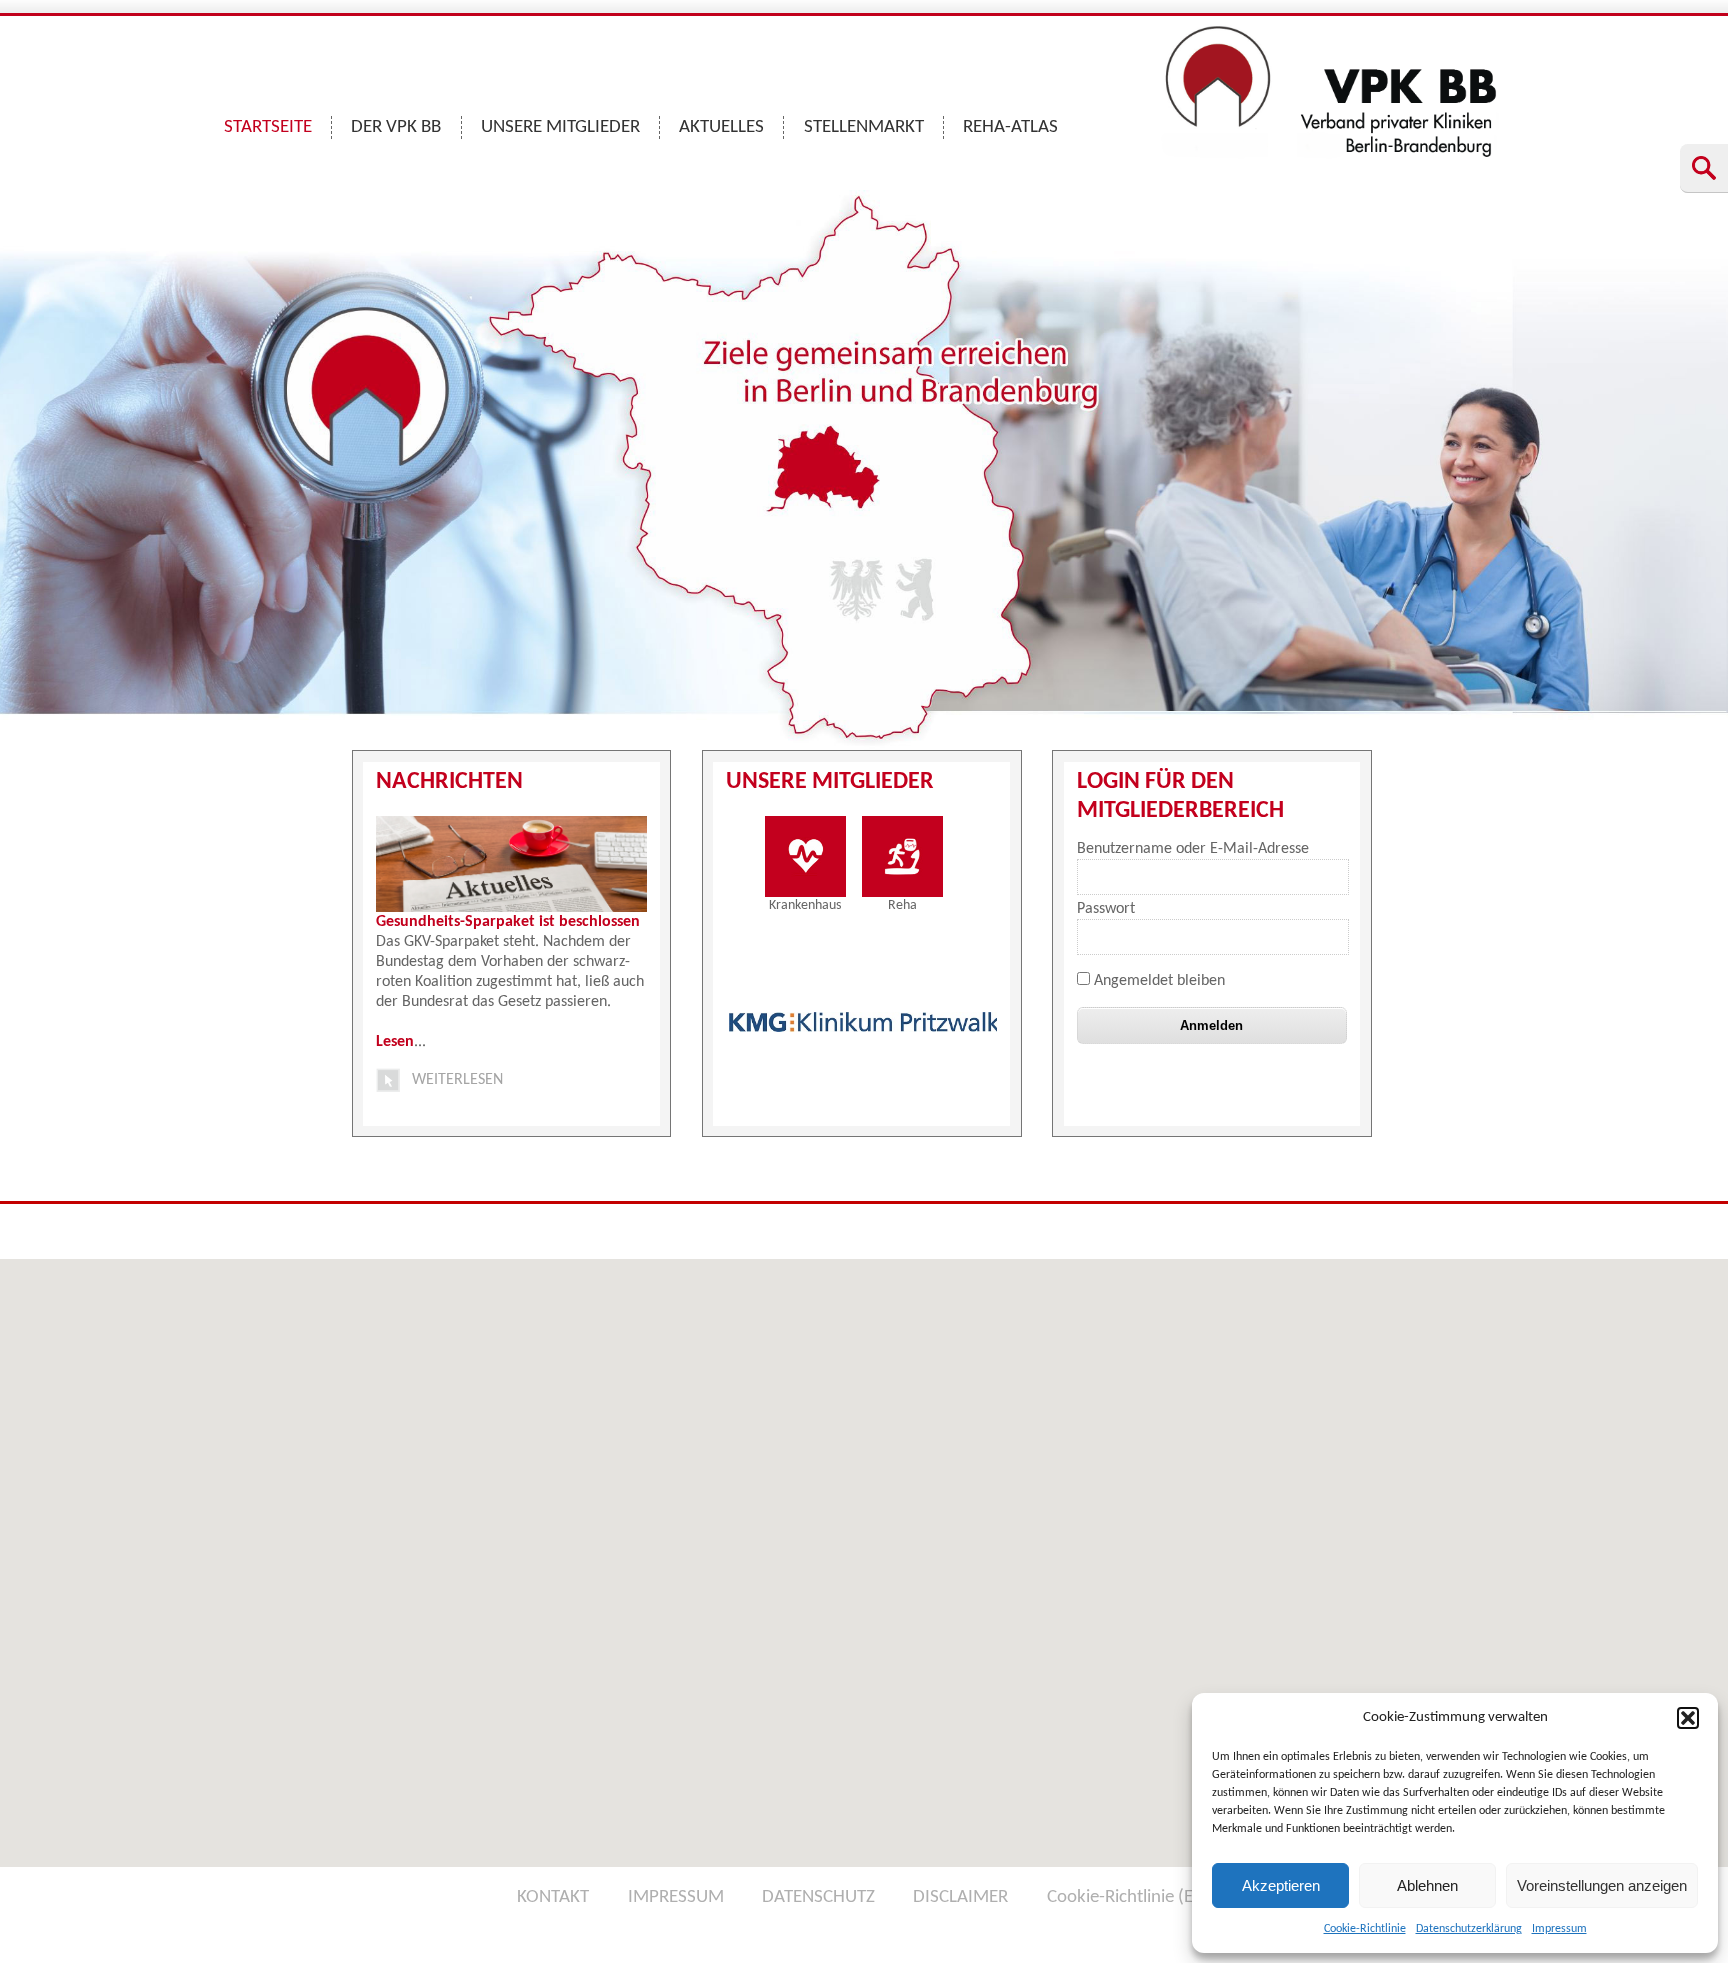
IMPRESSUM (676, 1897)
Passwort (1106, 909)
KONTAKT (553, 1897)
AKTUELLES (721, 127)
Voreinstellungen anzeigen (1602, 1885)
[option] (864, 1022)
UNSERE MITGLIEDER (560, 127)
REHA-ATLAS (1010, 127)
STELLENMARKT (864, 127)
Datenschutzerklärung (1469, 1929)
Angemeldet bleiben (1157, 981)
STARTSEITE (268, 127)
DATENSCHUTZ (818, 1897)
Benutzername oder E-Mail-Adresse (1193, 849)
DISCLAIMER (960, 1897)
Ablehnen (1427, 1885)
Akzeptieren (1281, 1885)
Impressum (1559, 1929)
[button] (1688, 1718)
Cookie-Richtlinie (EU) (1129, 1897)
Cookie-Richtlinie (1365, 1929)
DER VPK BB (396, 127)
